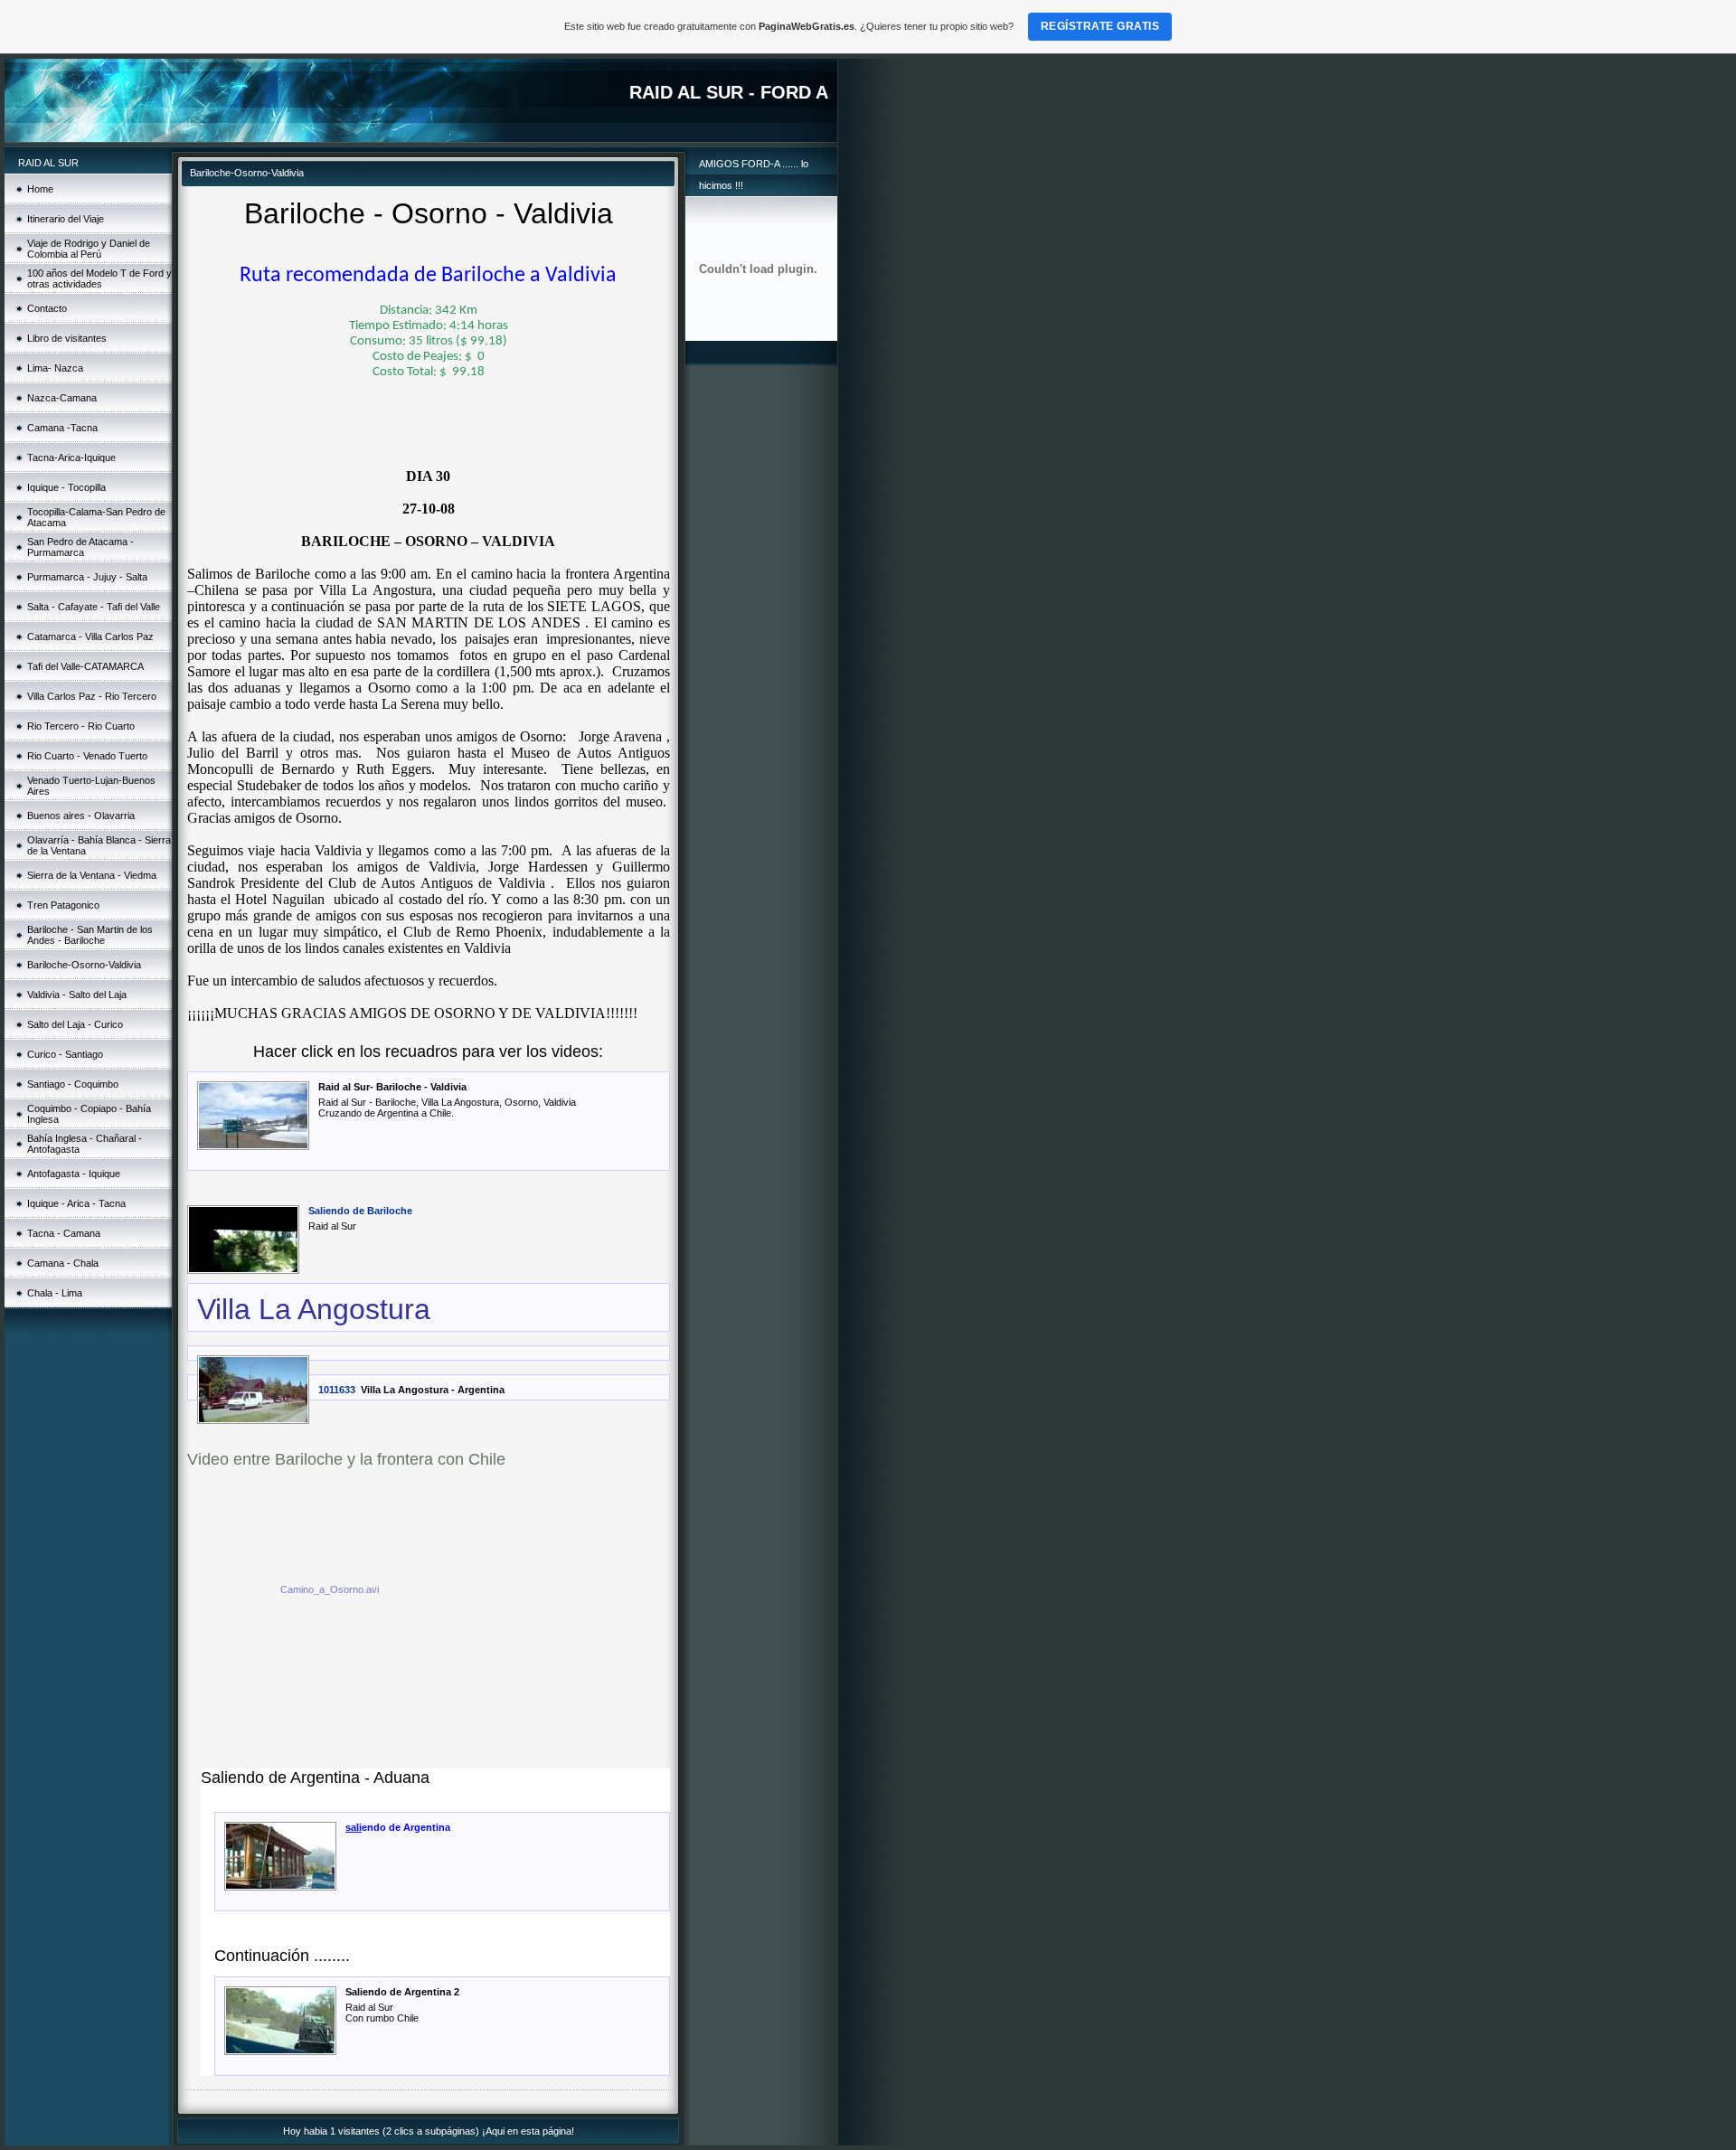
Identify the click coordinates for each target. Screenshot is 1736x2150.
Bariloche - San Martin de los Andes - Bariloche (90, 935)
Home (40, 189)
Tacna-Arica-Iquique (71, 457)
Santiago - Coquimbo (73, 1084)
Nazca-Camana (62, 398)
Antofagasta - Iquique (74, 1174)
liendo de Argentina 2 (408, 1992)
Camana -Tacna (62, 428)
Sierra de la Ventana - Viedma (92, 875)
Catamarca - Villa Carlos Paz (90, 637)
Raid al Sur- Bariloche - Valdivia (392, 1087)
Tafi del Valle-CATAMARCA (85, 666)
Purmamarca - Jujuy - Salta (87, 577)
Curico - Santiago (65, 1054)
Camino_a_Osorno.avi (330, 1589)
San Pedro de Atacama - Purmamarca (80, 547)
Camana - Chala (63, 1263)
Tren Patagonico (63, 905)
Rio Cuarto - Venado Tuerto (87, 756)
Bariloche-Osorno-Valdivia (84, 965)
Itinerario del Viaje (66, 219)
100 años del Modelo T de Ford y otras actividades (99, 278)
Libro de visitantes (67, 338)
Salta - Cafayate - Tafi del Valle (94, 607)
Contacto (47, 308)
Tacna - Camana (64, 1233)
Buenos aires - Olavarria (81, 816)
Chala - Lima (55, 1293)
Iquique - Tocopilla (66, 487)
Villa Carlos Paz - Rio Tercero (92, 696)
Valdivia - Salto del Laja (77, 995)
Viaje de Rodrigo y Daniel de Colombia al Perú (89, 249)
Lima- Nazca (55, 368)
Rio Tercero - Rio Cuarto (81, 726)
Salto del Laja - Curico (75, 1024)
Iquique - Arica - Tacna (76, 1203)
